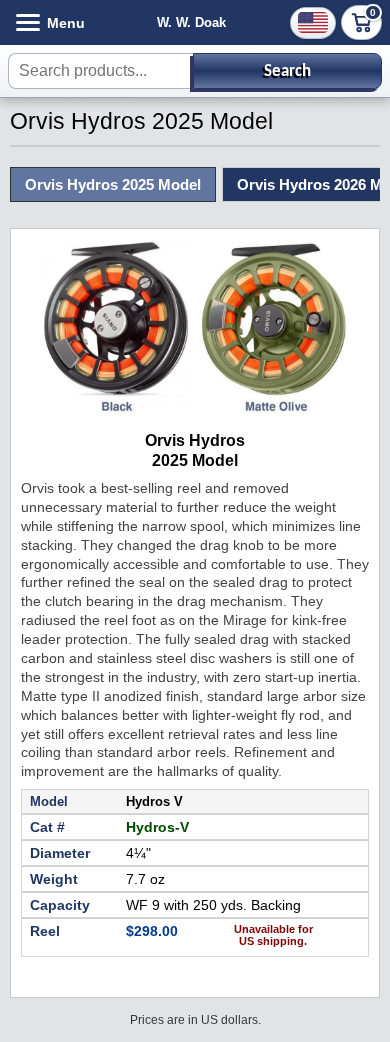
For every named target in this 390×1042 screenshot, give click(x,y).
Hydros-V (157, 827)
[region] (195, 888)
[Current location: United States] (313, 23)
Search (287, 71)
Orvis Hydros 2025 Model (113, 184)
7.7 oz (145, 879)
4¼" (138, 853)
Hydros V (154, 801)
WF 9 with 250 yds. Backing (213, 905)
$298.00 (152, 931)
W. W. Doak (191, 22)
